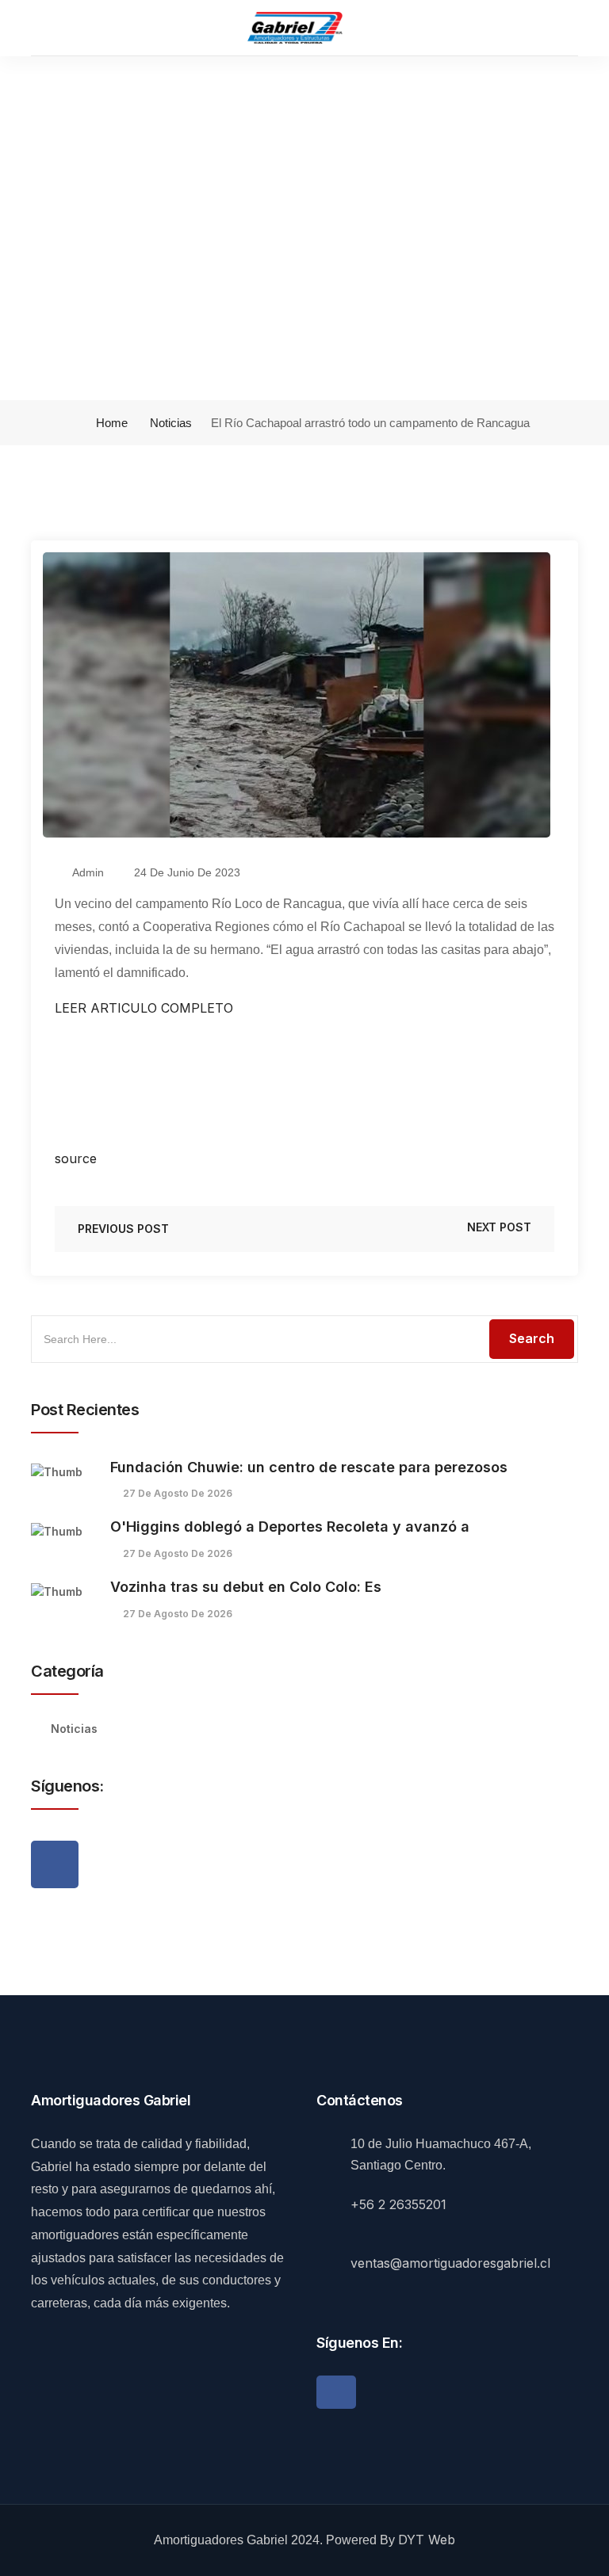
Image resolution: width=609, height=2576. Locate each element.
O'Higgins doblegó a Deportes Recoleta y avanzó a (290, 1527)
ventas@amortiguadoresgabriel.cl (450, 2263)
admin (87, 872)
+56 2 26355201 (398, 2204)
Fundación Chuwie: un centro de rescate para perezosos (309, 1467)
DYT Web (427, 2540)
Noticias (171, 423)
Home (110, 423)
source (76, 1158)
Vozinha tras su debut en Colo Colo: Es (246, 1587)
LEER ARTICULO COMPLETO (144, 1008)
